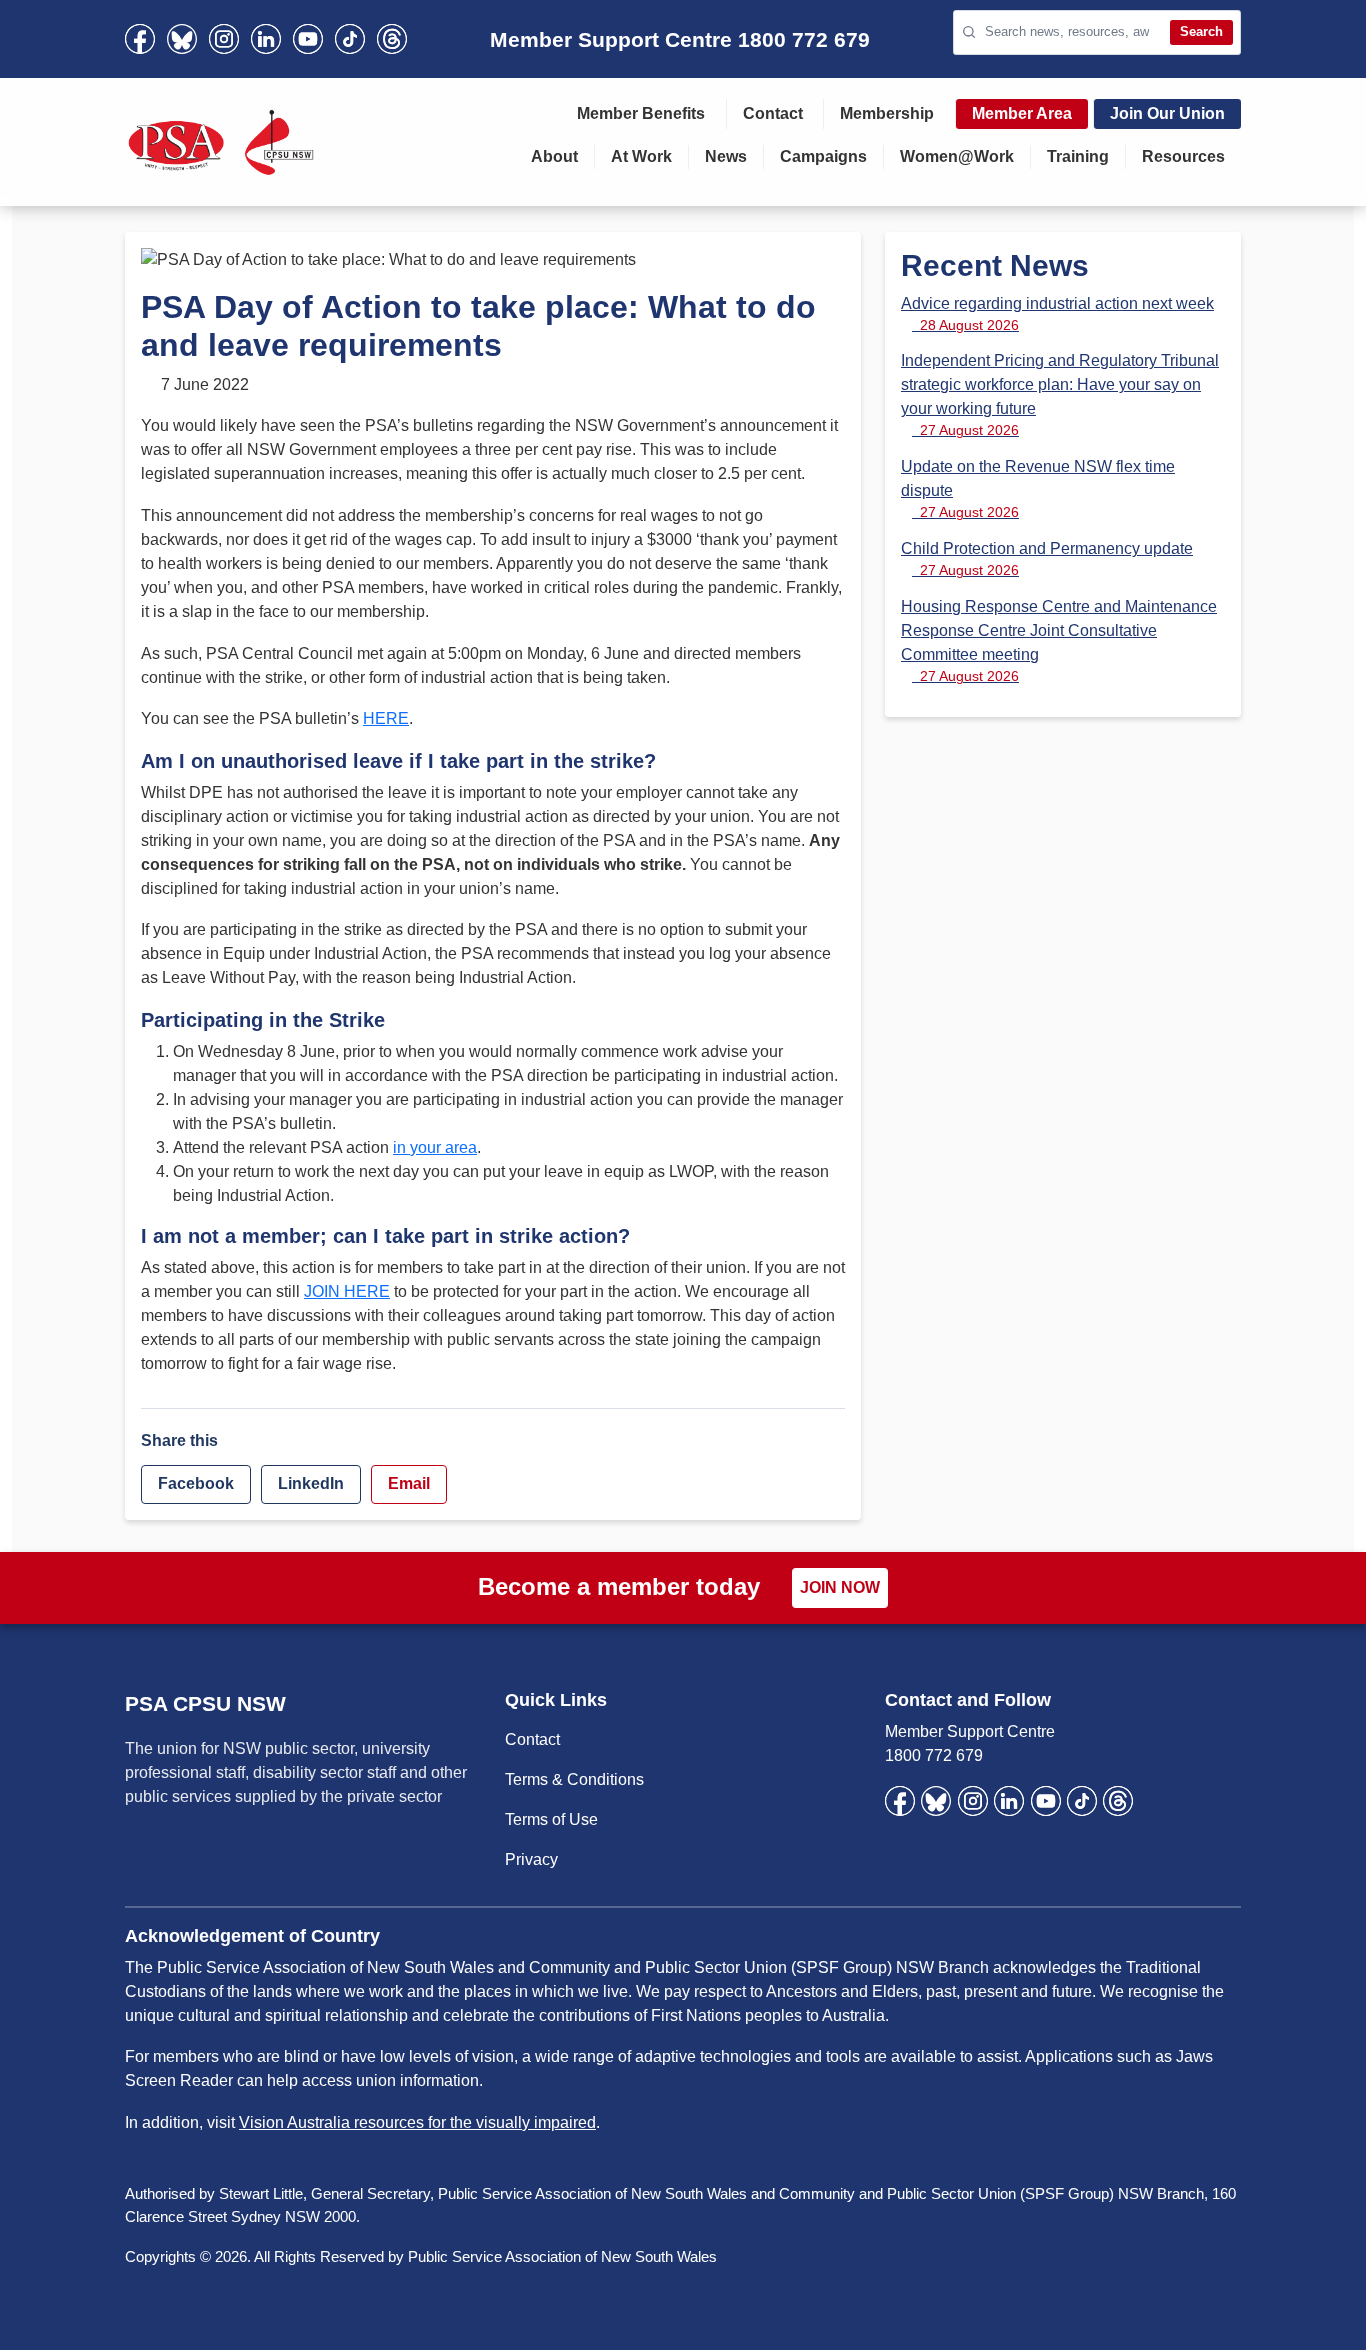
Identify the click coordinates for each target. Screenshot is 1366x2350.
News (726, 156)
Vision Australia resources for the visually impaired (417, 2122)
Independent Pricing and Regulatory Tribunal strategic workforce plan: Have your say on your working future (1060, 395)
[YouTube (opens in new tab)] (308, 39)
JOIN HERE (347, 1291)
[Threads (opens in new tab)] (392, 39)
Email (409, 1483)
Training (1078, 156)
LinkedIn (311, 1483)
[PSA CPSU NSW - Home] (221, 142)
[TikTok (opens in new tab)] (350, 39)
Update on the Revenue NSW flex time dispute (1038, 489)
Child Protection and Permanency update (1047, 559)
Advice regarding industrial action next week (1057, 314)
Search (1201, 31)
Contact (773, 113)
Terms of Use (551, 1819)
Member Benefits (641, 113)
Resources (1183, 156)
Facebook (196, 1483)
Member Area (1022, 113)
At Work (641, 156)
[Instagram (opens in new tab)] (224, 39)
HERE (386, 718)
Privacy (531, 1859)
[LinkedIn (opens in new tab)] (266, 39)
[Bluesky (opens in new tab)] (182, 39)
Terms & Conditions (574, 1779)
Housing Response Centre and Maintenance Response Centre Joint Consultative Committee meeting (1059, 641)
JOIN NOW (840, 1587)
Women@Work (957, 156)
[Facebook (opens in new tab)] (140, 39)
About (554, 156)
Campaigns (823, 156)
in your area (435, 1147)
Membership (887, 113)
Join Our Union (1167, 113)
